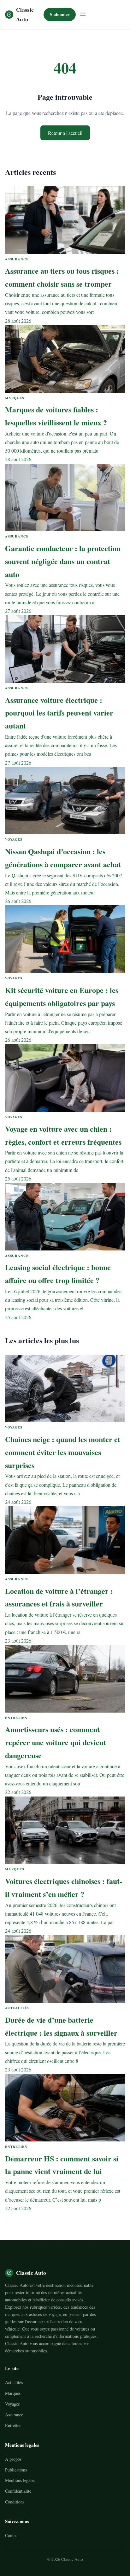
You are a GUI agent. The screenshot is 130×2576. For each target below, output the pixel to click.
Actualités (14, 2382)
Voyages (12, 2404)
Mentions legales (20, 2480)
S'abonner (60, 14)
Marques (13, 2393)
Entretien (13, 2425)
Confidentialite (18, 2491)
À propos (13, 2459)
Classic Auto (25, 14)
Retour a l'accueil (65, 133)
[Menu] (83, 14)
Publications (16, 2470)
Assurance (14, 2415)
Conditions (15, 2502)
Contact (12, 2535)
